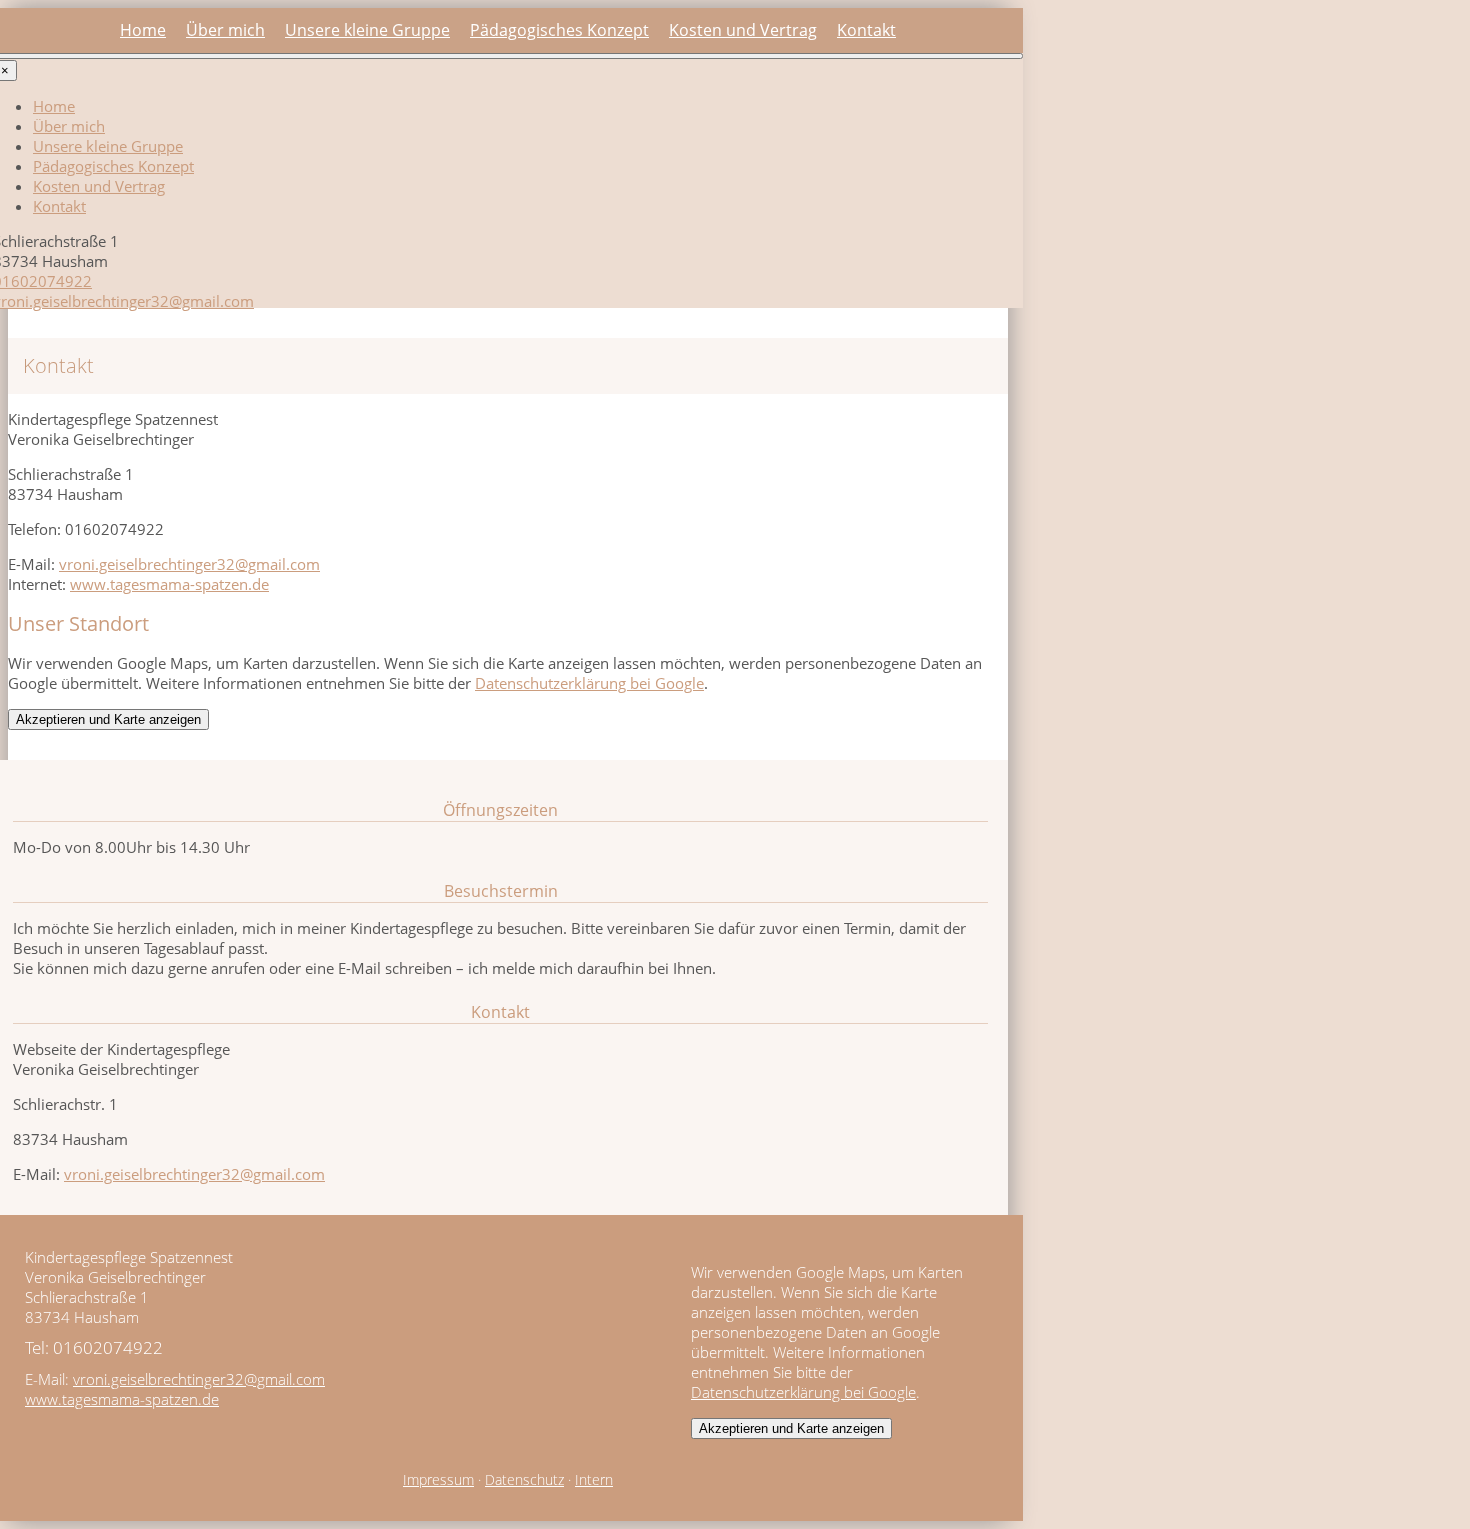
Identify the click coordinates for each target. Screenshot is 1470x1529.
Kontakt (866, 30)
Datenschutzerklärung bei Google (589, 683)
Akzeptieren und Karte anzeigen (108, 719)
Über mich (225, 30)
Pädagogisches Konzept (559, 30)
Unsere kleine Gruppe (367, 30)
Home (143, 30)
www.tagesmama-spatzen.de (169, 584)
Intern (594, 1480)
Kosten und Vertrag (743, 30)
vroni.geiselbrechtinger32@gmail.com (189, 564)
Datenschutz (524, 1480)
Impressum (438, 1480)
